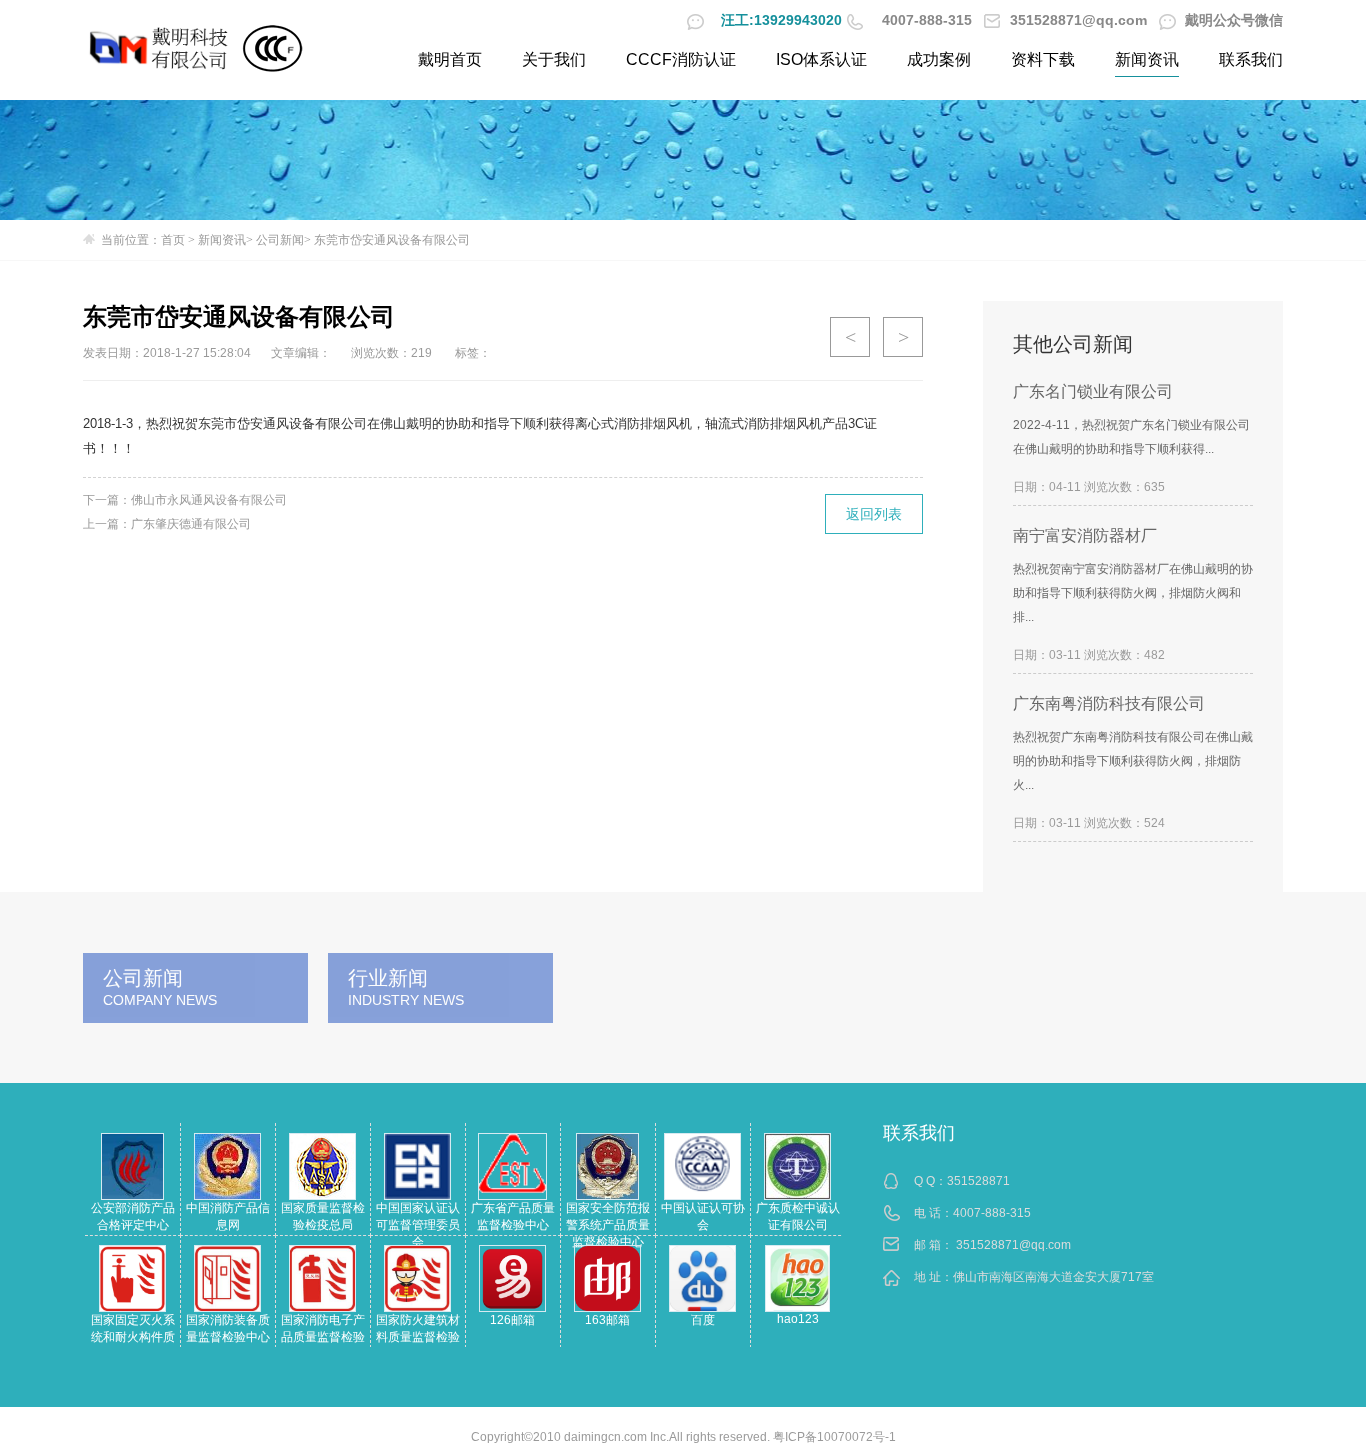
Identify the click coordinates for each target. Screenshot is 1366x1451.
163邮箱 (607, 1320)
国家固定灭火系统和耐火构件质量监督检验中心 (133, 1337)
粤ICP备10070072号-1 (834, 1437)
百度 (703, 1320)
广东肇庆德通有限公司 (191, 524)
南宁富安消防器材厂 (1085, 535)
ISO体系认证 (821, 59)
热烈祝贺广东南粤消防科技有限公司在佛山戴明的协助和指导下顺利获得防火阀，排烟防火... (1133, 761)
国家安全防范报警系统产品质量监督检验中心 (608, 1225)
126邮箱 (512, 1320)
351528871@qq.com (1013, 1245)
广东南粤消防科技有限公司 (1109, 703)
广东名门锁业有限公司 (1093, 391)
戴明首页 (450, 59)
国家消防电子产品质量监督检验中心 (323, 1337)
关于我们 (554, 59)
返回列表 (874, 514)
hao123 (798, 1319)
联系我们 (1251, 59)
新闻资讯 (1147, 59)
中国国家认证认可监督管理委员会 (418, 1225)
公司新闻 (280, 240)
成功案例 (939, 59)
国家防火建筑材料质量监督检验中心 (418, 1337)
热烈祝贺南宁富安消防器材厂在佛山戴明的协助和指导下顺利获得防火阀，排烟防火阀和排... (1133, 593)
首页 (173, 240)
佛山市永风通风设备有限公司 (209, 500)
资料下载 (1043, 59)
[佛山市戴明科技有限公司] (160, 48)
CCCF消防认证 (681, 59)
